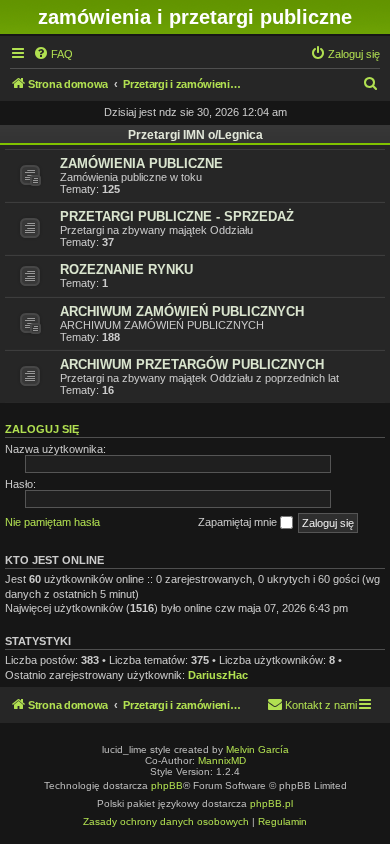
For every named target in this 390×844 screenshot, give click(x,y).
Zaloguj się (42, 429)
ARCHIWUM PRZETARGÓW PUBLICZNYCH (192, 364)
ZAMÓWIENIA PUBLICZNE (141, 163)
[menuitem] (53, 54)
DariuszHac (218, 675)
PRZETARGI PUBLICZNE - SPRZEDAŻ (177, 216)
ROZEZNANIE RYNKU (126, 269)
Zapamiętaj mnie (239, 522)
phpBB (167, 785)
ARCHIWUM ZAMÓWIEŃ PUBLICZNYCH (182, 311)
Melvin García (257, 749)
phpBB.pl (271, 803)
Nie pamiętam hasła (52, 522)
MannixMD (222, 760)
